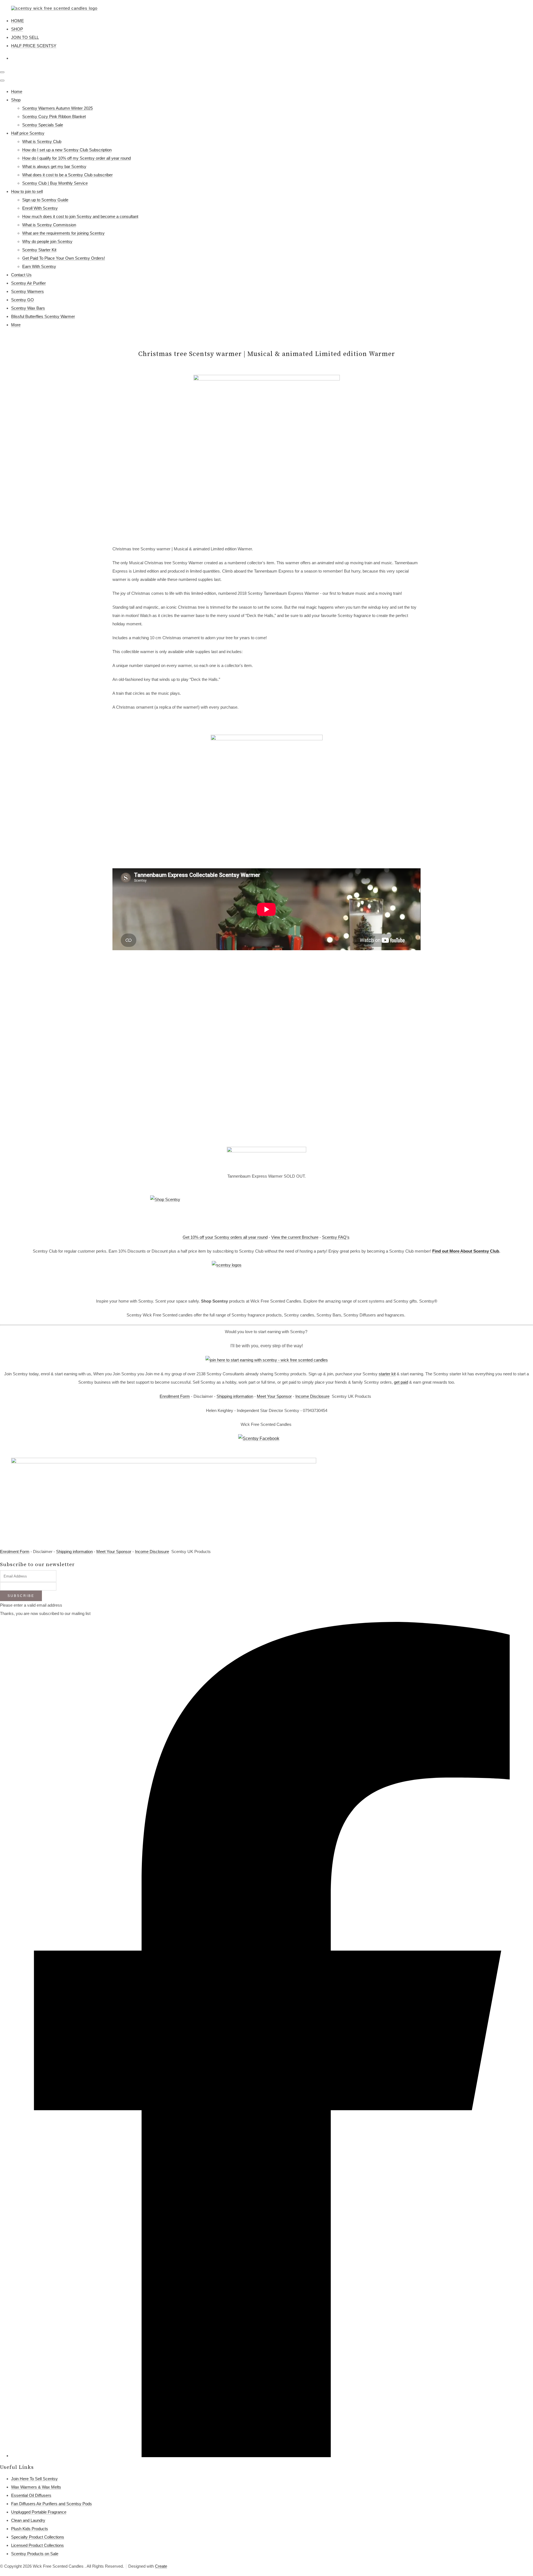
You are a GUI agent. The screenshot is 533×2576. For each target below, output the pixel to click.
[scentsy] (266, 1276)
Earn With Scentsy (39, 266)
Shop (16, 100)
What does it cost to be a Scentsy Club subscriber (67, 175)
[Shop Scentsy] (266, 1212)
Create (161, 2566)
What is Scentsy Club (42, 141)
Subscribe (21, 1596)
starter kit (387, 1374)
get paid (401, 1382)
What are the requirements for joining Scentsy (63, 233)
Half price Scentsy (28, 133)
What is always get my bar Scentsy (54, 166)
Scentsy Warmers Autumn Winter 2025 (57, 108)
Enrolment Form (15, 1552)
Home (17, 91)
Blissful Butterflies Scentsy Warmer (43, 316)
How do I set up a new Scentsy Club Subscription (67, 150)
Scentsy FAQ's (336, 1237)
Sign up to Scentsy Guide (45, 200)
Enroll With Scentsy (40, 208)
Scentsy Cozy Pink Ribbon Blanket (54, 116)
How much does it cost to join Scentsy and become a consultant (80, 216)
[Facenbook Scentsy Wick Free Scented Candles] (266, 1443)
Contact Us (21, 275)
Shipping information (235, 1396)
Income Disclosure (312, 1396)
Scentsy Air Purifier (28, 283)
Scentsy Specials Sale (43, 125)
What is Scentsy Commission (49, 225)
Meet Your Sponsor (274, 1396)
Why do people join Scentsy (47, 241)
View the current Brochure (295, 1237)
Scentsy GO (22, 300)
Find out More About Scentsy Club (466, 1251)
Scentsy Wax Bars (28, 308)
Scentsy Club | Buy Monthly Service (55, 183)
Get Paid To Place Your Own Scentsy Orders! (64, 258)
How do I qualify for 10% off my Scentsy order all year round (76, 158)
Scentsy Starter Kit (39, 250)
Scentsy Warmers (27, 291)
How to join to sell (27, 191)
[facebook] (272, 2456)
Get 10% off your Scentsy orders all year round (225, 1237)
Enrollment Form (175, 1396)
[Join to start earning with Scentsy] (267, 1360)
